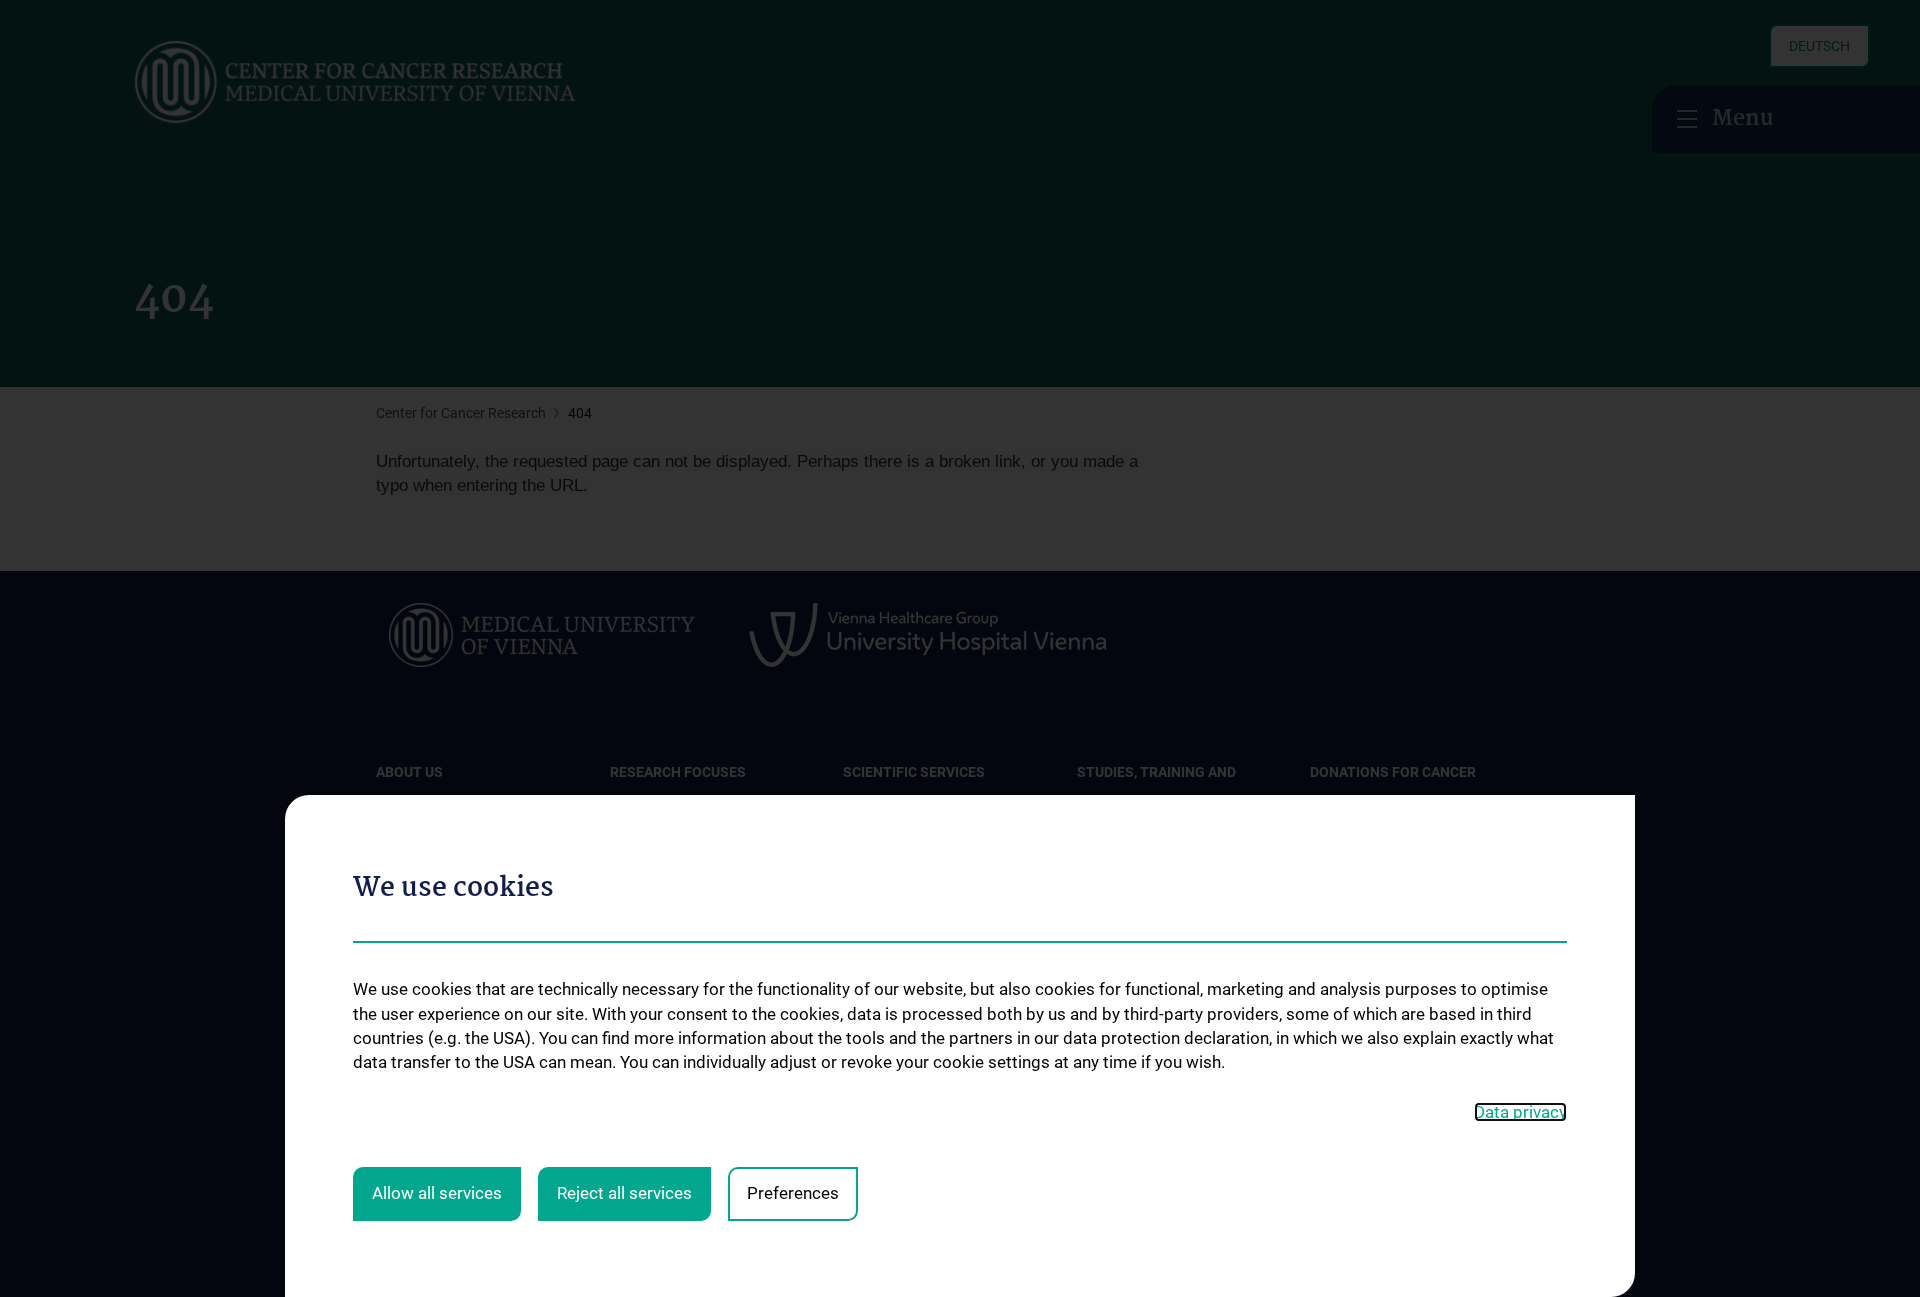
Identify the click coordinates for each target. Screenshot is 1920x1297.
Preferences (793, 1193)
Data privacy (1520, 1112)
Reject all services (624, 1193)
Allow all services (437, 1193)
